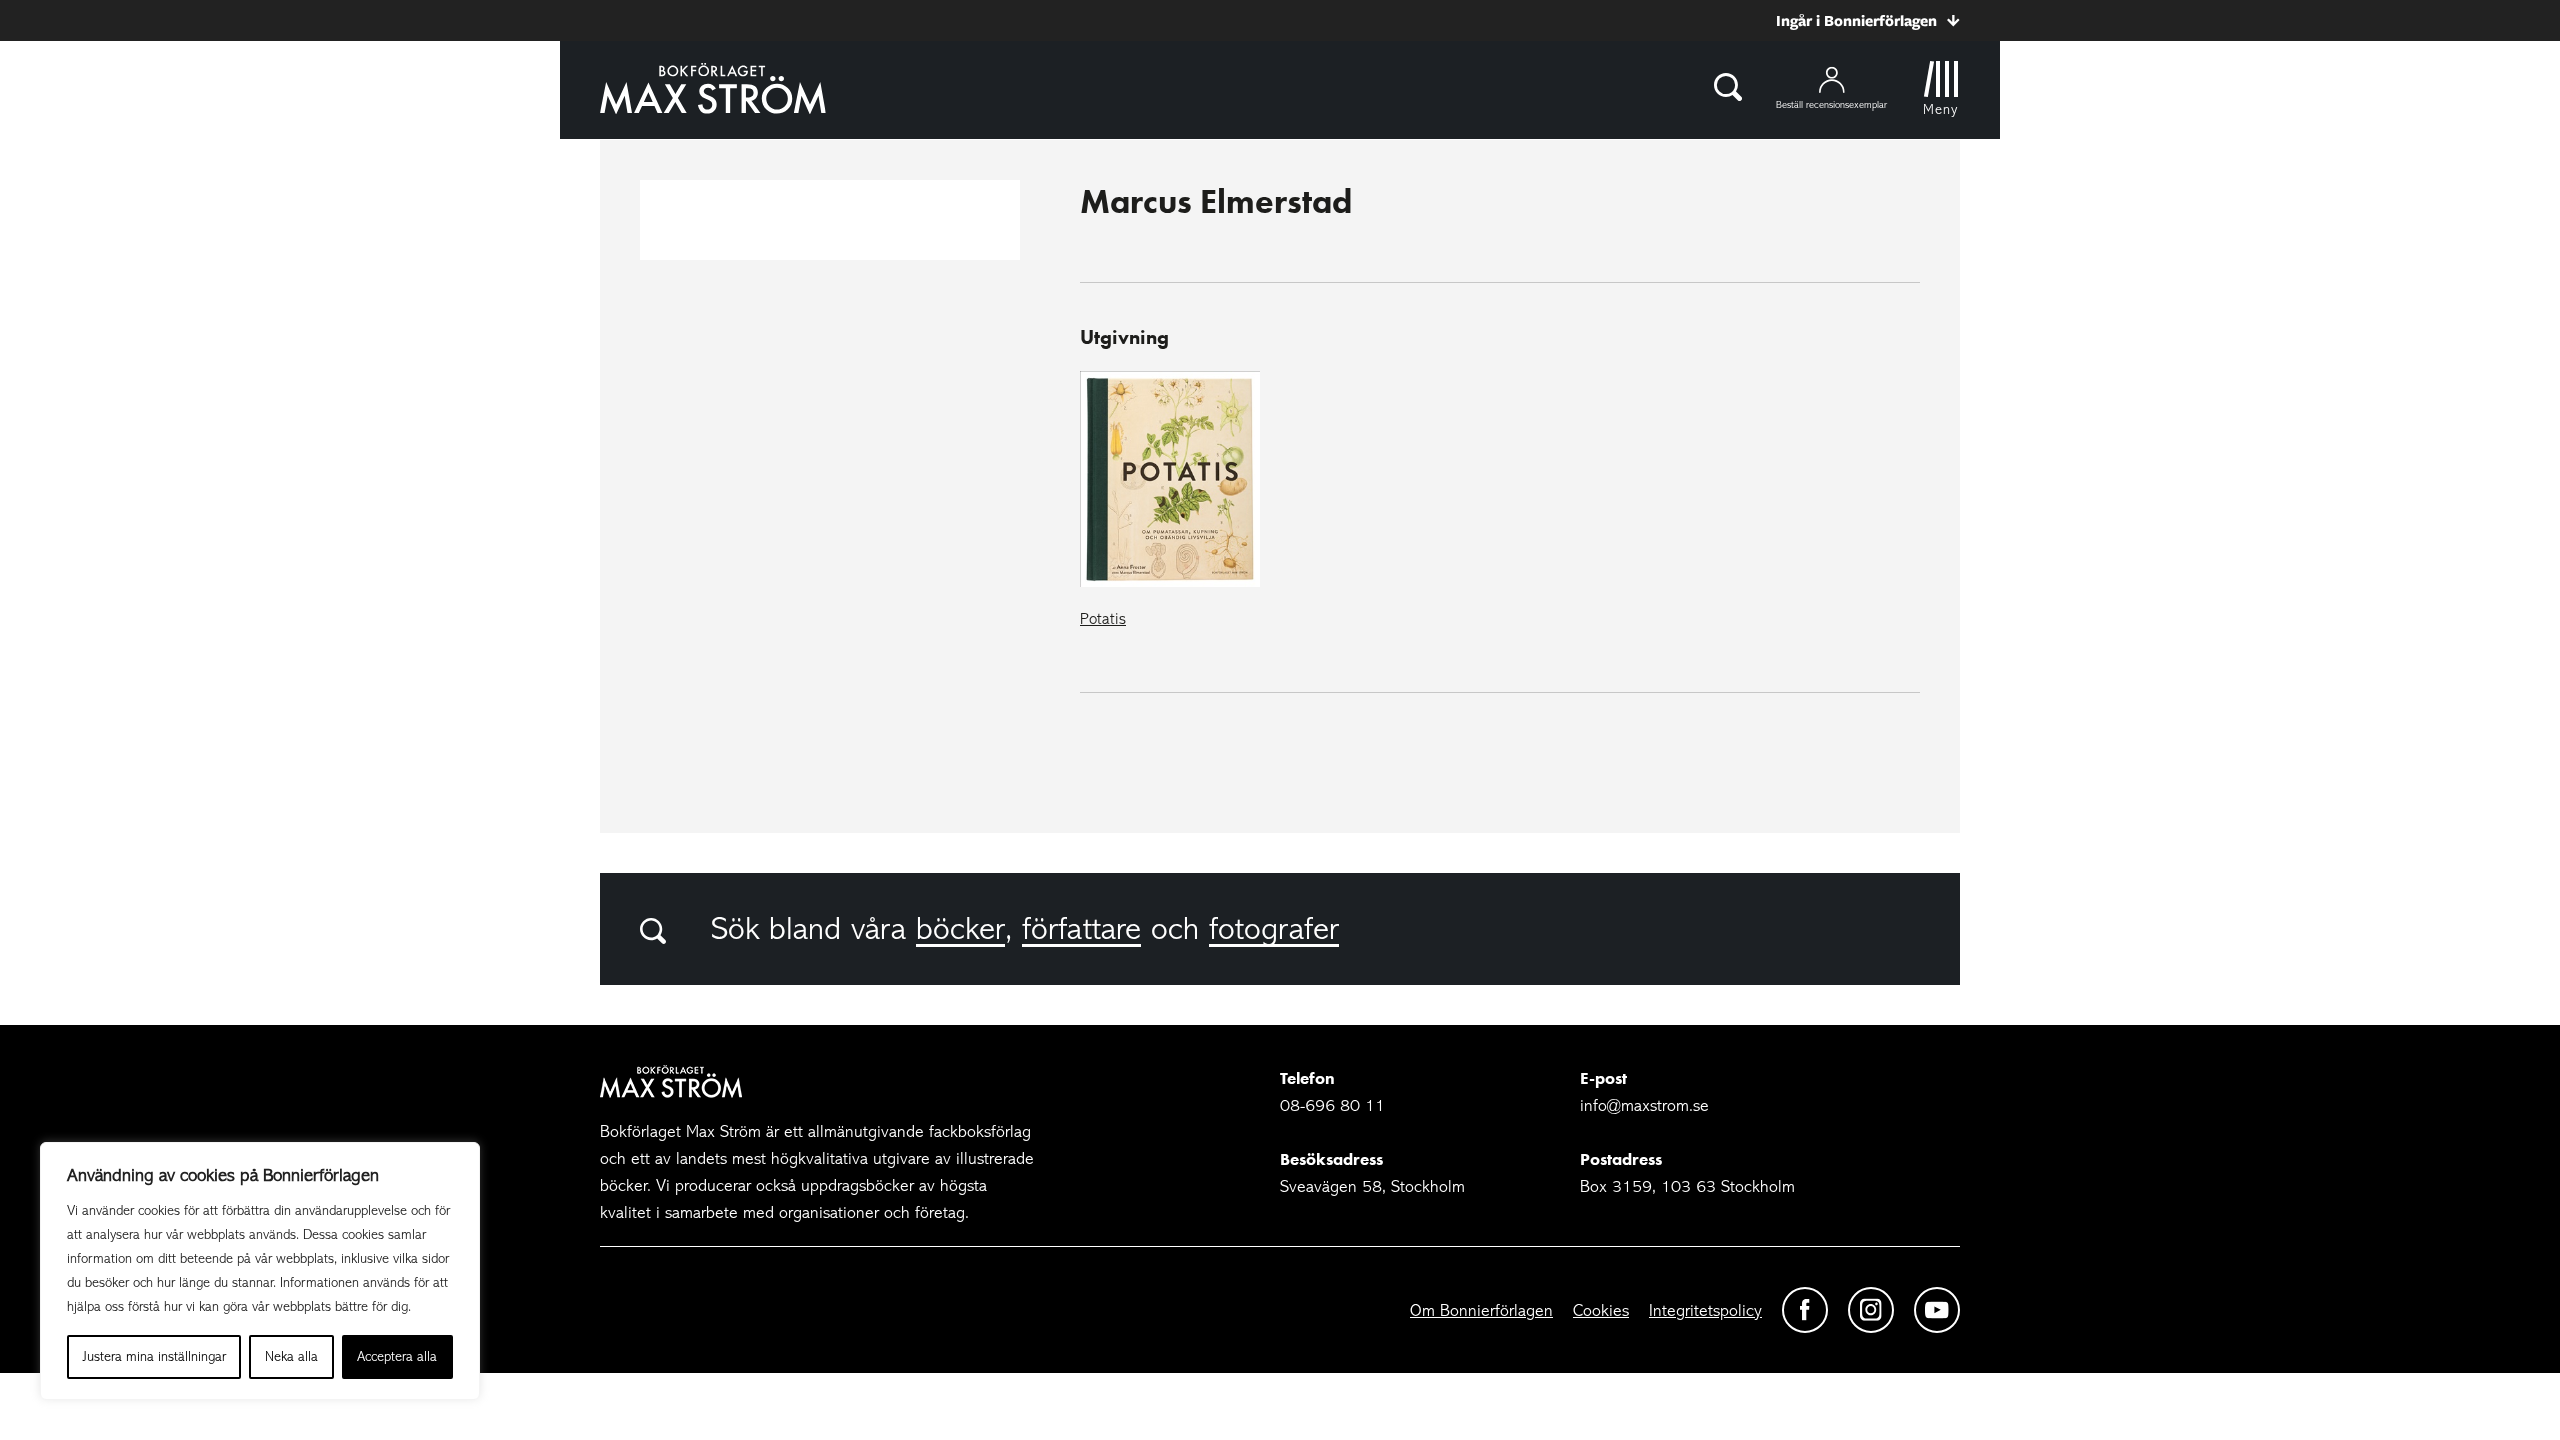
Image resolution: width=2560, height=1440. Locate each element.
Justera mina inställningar (154, 1356)
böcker (960, 929)
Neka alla (291, 1356)
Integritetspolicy (1705, 1310)
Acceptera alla (397, 1356)
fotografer (1274, 929)
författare (1081, 929)
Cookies (1601, 1310)
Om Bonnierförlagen (1481, 1310)
